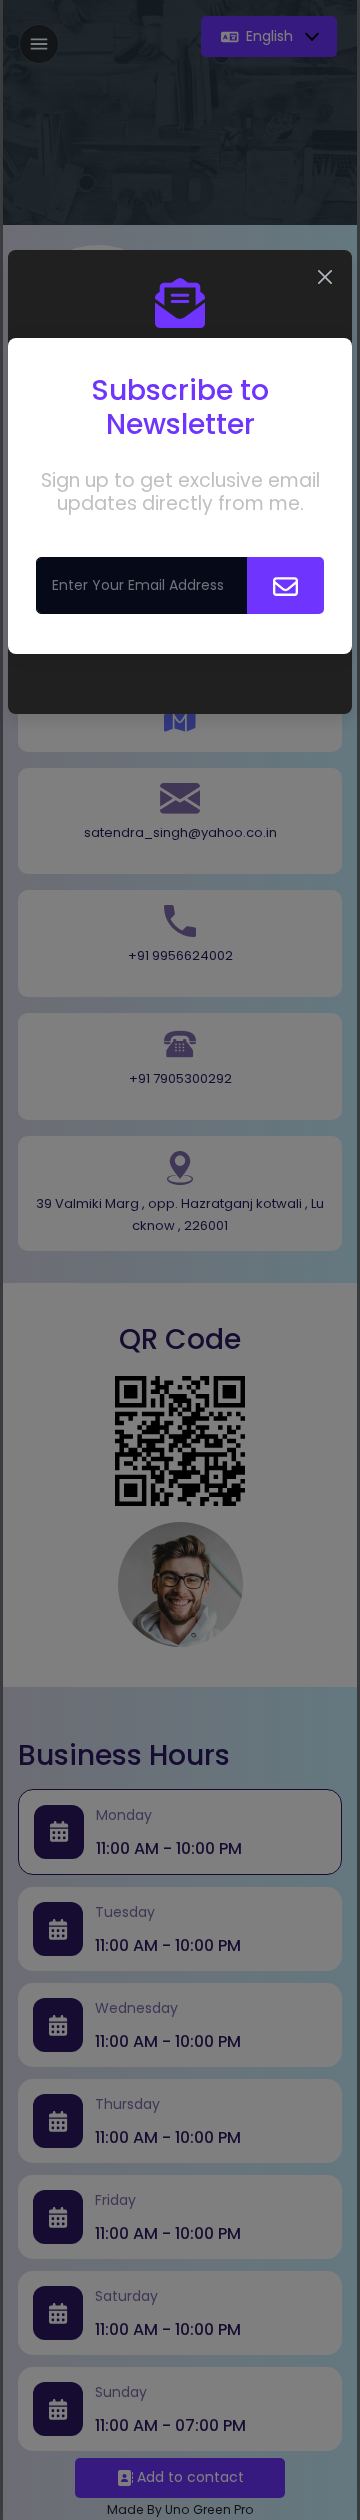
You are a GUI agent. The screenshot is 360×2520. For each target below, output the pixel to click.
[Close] (325, 277)
